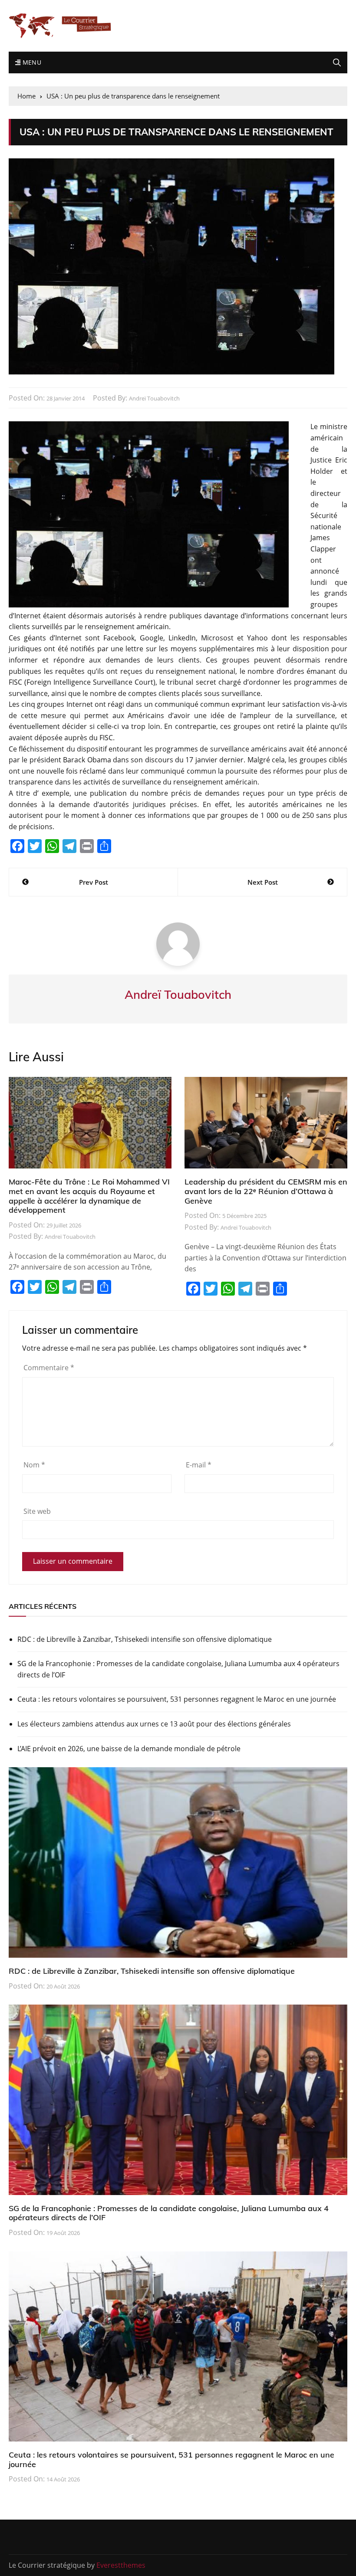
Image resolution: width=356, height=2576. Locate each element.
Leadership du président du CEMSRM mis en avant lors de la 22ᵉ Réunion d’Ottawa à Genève (266, 1191)
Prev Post (94, 882)
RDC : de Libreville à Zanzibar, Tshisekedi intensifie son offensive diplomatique (145, 1639)
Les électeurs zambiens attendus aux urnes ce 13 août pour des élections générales (154, 1724)
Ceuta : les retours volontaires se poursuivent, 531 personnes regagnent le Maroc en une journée (177, 1699)
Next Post (263, 882)
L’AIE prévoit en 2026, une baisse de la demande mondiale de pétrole (129, 1749)
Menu (31, 62)
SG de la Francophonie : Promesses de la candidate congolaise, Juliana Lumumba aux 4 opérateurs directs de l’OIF (178, 1669)
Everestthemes (121, 2565)
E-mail (199, 1465)
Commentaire (49, 1368)
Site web (37, 1511)
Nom (34, 1465)
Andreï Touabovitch (154, 398)
